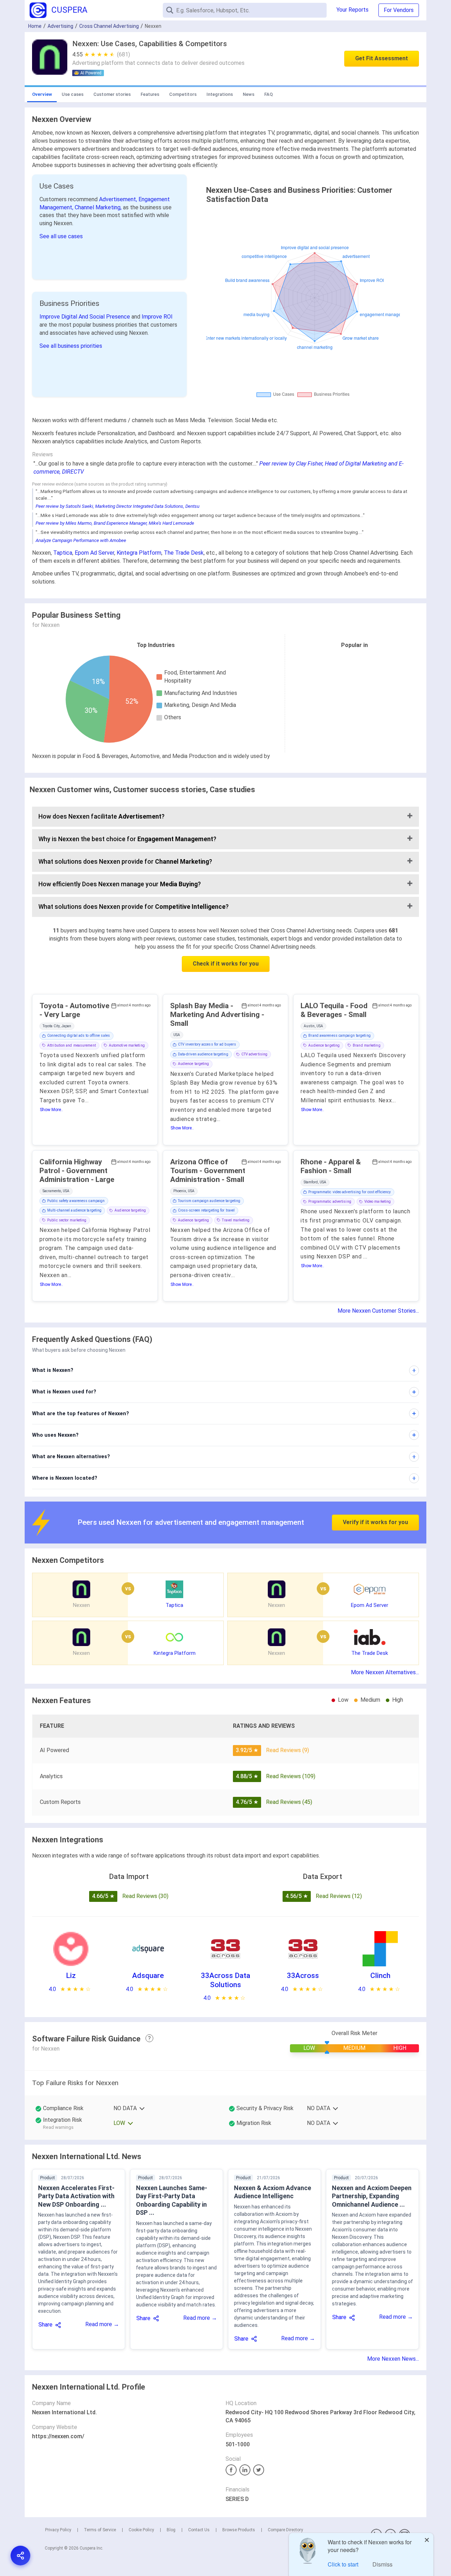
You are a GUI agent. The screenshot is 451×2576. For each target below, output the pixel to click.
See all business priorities (71, 346)
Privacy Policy (58, 2530)
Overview (42, 94)
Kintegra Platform (139, 553)
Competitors (183, 94)
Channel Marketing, (99, 207)
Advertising (60, 26)
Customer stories (112, 94)
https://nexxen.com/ (58, 2436)
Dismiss (382, 2564)
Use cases (73, 94)
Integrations (220, 94)
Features (150, 94)
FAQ (268, 94)
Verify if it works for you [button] (375, 1522)
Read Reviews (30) (145, 1896)
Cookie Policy (141, 2530)
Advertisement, (119, 199)
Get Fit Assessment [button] (382, 58)
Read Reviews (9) (288, 1750)
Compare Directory (285, 2530)
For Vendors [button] (399, 10)
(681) (123, 54)
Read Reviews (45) (289, 1802)
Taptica (63, 553)
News (249, 94)
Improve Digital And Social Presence (85, 317)
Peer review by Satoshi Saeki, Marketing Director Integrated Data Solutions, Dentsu (118, 506)
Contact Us (199, 2530)
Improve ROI (157, 317)
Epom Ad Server (94, 553)
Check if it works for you (226, 964)
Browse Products (239, 2530)
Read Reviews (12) (339, 1896)
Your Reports (353, 10)
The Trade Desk (184, 553)
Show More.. (51, 1110)
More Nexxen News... (393, 2359)
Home (35, 26)
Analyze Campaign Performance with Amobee (81, 540)
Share (45, 2325)
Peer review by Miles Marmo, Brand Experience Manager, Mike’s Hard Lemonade (115, 523)
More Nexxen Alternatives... (385, 1672)
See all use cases (61, 236)
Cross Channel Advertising (109, 26)
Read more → (102, 2324)
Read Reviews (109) (291, 1776)
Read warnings (58, 2127)
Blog (171, 2530)
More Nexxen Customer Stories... (378, 1311)
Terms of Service (100, 2530)
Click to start (343, 2564)
